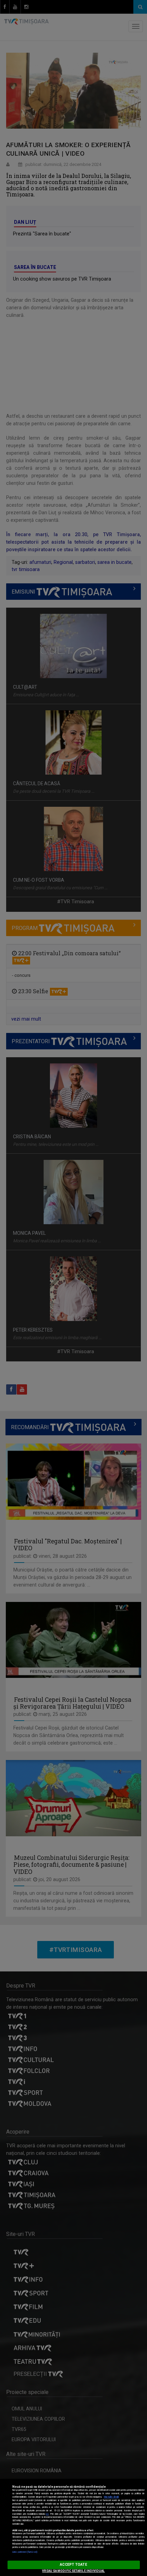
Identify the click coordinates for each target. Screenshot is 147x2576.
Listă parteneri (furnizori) (25, 2552)
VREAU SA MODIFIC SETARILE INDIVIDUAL (73, 2571)
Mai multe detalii (111, 2497)
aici (47, 2514)
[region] (73, 2527)
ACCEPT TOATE (73, 2565)
